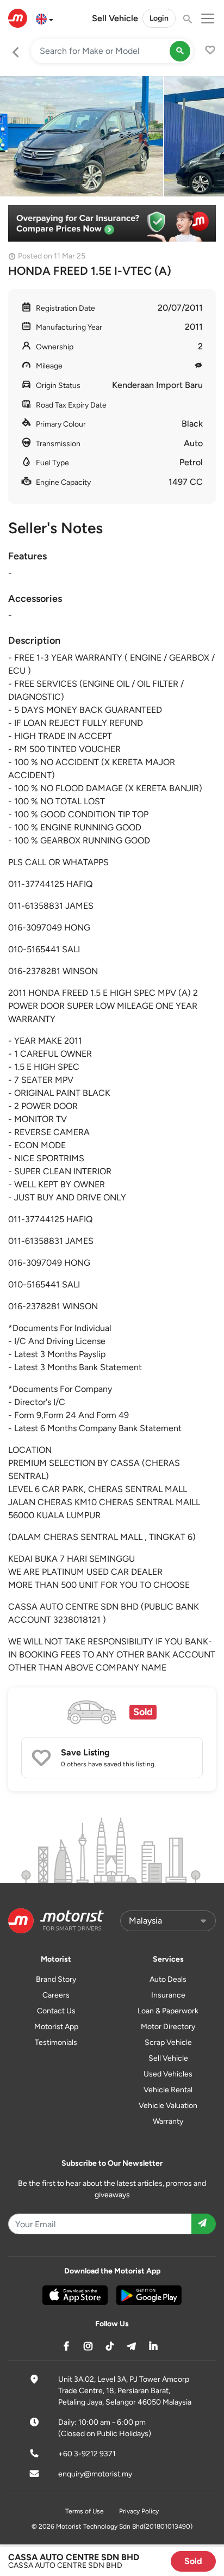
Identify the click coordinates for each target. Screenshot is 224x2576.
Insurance (168, 1995)
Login (159, 18)
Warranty (168, 2121)
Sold (193, 2561)
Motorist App (56, 2027)
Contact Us (56, 2011)
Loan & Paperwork (168, 2011)
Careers (56, 1995)
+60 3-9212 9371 (87, 2454)
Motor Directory (168, 2027)
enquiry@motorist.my (95, 2474)
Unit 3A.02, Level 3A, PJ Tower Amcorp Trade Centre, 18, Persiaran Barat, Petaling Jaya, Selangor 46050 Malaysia (125, 2391)
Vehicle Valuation (168, 2106)
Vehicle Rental (168, 2090)
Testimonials (56, 2042)
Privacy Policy (139, 2511)
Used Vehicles (168, 2074)
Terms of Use (85, 2511)
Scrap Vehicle (168, 2042)
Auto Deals (168, 1979)
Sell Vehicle (115, 18)
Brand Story (56, 1979)
